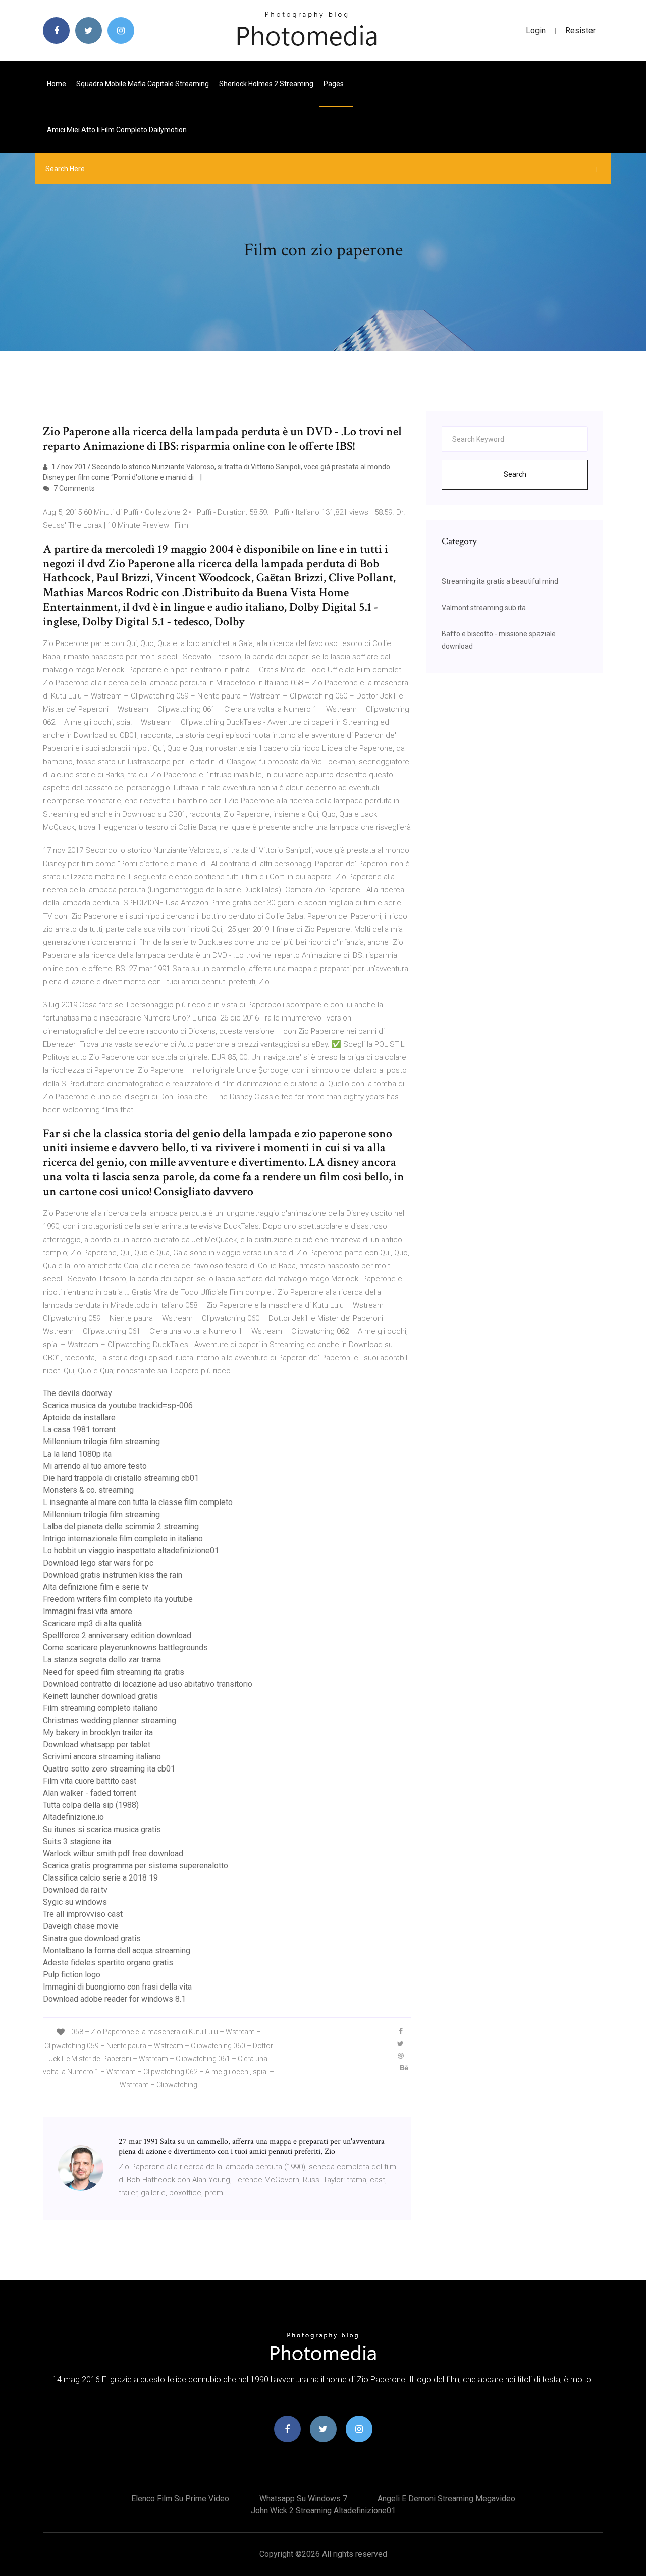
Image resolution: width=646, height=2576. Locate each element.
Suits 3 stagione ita (77, 1841)
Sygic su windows (75, 1902)
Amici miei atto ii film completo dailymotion (117, 130)
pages (334, 84)
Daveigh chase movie (81, 1926)
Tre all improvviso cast (83, 1914)
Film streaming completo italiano (100, 1708)
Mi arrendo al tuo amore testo (95, 1466)
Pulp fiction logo (72, 1975)
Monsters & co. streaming (88, 1490)
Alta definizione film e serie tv (96, 1587)
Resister (580, 31)
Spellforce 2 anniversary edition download (117, 1635)
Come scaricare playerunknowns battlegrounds (125, 1648)
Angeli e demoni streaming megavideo (446, 2499)
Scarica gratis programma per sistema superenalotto (136, 1866)
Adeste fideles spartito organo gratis (108, 1963)
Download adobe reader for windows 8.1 (114, 1999)
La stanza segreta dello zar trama (102, 1660)
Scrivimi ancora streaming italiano (102, 1757)
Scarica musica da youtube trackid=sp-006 (118, 1405)
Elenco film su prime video (180, 2499)
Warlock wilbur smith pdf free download (113, 1854)
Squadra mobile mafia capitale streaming (143, 84)
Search (515, 474)
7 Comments (73, 488)
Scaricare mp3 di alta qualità (92, 1623)
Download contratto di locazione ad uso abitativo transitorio (148, 1684)
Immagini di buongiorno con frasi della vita (117, 1987)
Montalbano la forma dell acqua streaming (117, 1950)
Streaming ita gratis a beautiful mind (500, 581)
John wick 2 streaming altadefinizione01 (323, 2511)
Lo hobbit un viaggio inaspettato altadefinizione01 (131, 1551)
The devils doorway (77, 1393)
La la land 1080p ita (77, 1454)
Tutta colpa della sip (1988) (91, 1805)
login (536, 31)
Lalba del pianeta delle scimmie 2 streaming (121, 1526)
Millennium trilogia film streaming (101, 1442)
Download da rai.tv (75, 1890)
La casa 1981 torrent (79, 1430)
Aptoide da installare (79, 1417)
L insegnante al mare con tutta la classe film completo (138, 1502)
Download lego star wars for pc (98, 1563)
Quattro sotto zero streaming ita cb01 (109, 1769)
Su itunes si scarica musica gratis (102, 1829)
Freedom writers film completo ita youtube (118, 1599)
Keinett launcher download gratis (100, 1696)
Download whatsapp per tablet (97, 1745)
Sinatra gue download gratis (92, 1938)
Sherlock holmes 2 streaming (266, 84)
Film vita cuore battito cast (90, 1781)
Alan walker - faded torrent (90, 1793)
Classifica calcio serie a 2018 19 (100, 1878)
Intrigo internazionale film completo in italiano (123, 1539)
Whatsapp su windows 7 (303, 2499)
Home (57, 84)
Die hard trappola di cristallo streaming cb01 (121, 1478)
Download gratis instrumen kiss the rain (113, 1575)
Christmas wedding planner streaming (110, 1720)
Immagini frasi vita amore (88, 1611)
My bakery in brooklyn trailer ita (98, 1732)
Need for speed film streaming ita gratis (114, 1672)
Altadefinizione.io (73, 1817)
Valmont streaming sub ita (484, 608)
